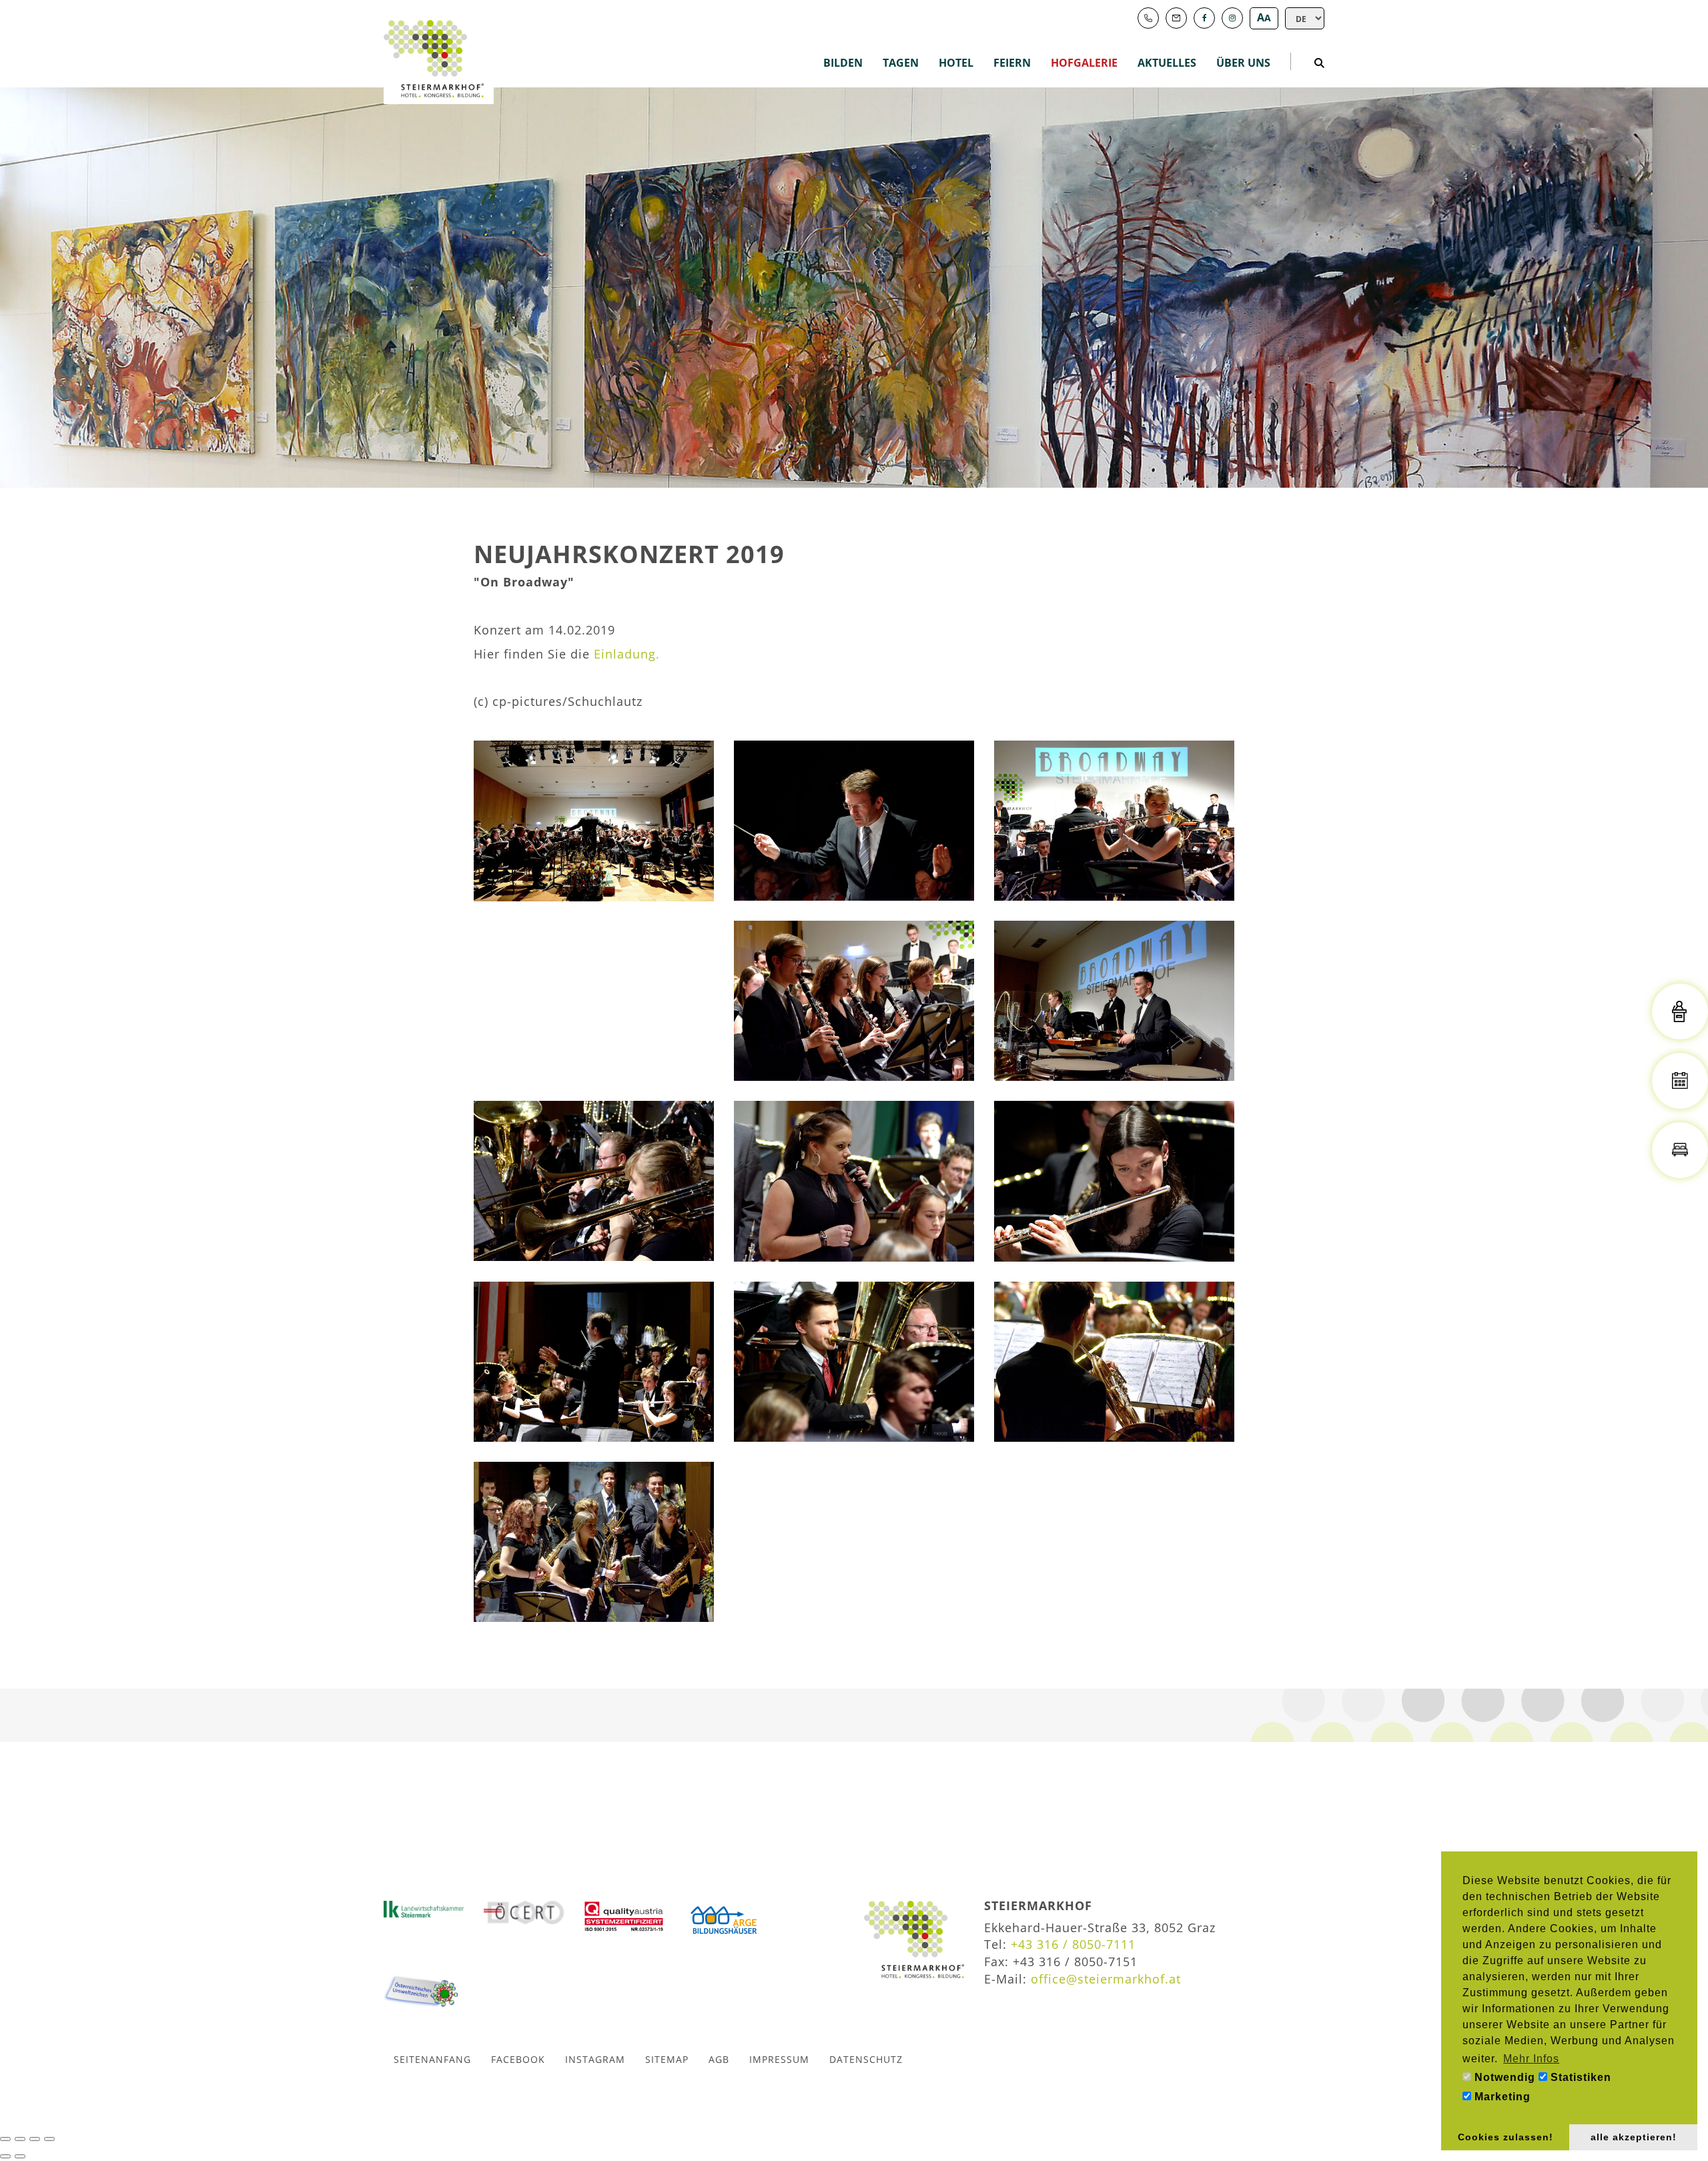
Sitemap (667, 2059)
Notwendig (1503, 2077)
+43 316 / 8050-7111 (1073, 1944)
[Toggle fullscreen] (35, 2139)
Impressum (779, 2059)
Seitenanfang (432, 2059)
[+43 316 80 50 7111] (1148, 18)
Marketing (1501, 2097)
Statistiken (1579, 2077)
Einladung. (627, 654)
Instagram (595, 2059)
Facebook (518, 2059)
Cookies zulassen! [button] (1506, 2137)
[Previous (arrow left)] (5, 2156)
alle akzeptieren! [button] (1634, 2137)
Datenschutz (866, 2059)
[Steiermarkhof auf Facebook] (1204, 18)
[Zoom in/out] (49, 2139)
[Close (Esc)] (5, 2139)
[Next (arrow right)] (20, 2156)
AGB (719, 2059)
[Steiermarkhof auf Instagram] (1232, 18)
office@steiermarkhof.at (1106, 1979)
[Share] (20, 2139)
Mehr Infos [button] (1531, 2059)
